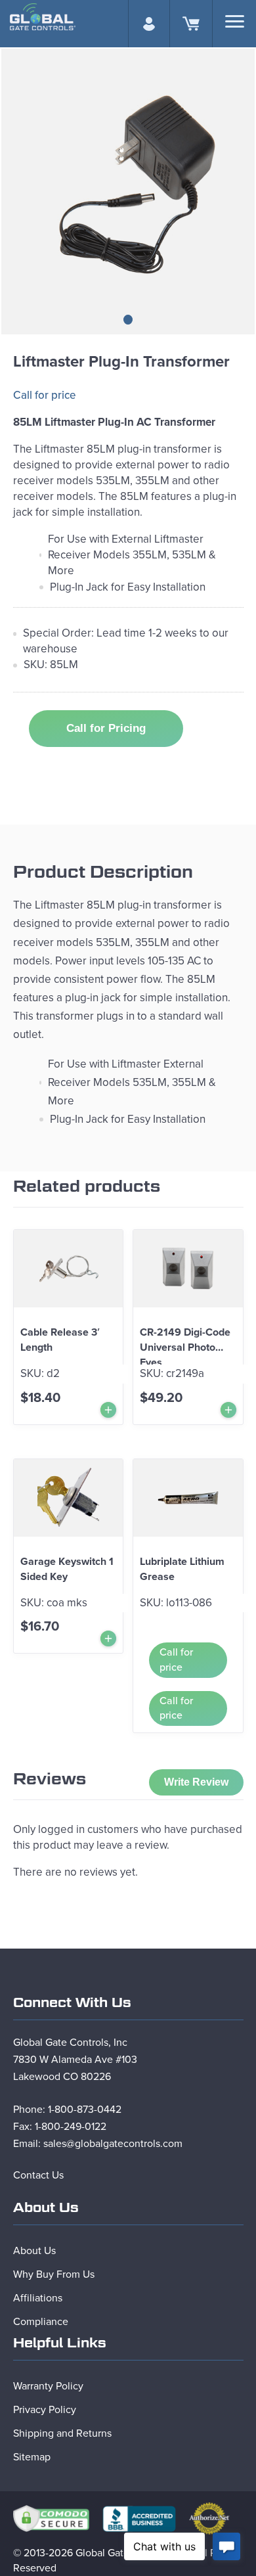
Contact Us (38, 2175)
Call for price (45, 395)
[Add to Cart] (108, 1410)
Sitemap (32, 2457)
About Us (34, 2251)
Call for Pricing (106, 728)
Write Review (196, 1782)
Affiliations (38, 2298)
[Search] (235, 21)
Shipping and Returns (62, 2433)
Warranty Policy (48, 2386)
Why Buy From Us (54, 2274)
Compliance (41, 2322)
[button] (128, 320)
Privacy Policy (45, 2410)
